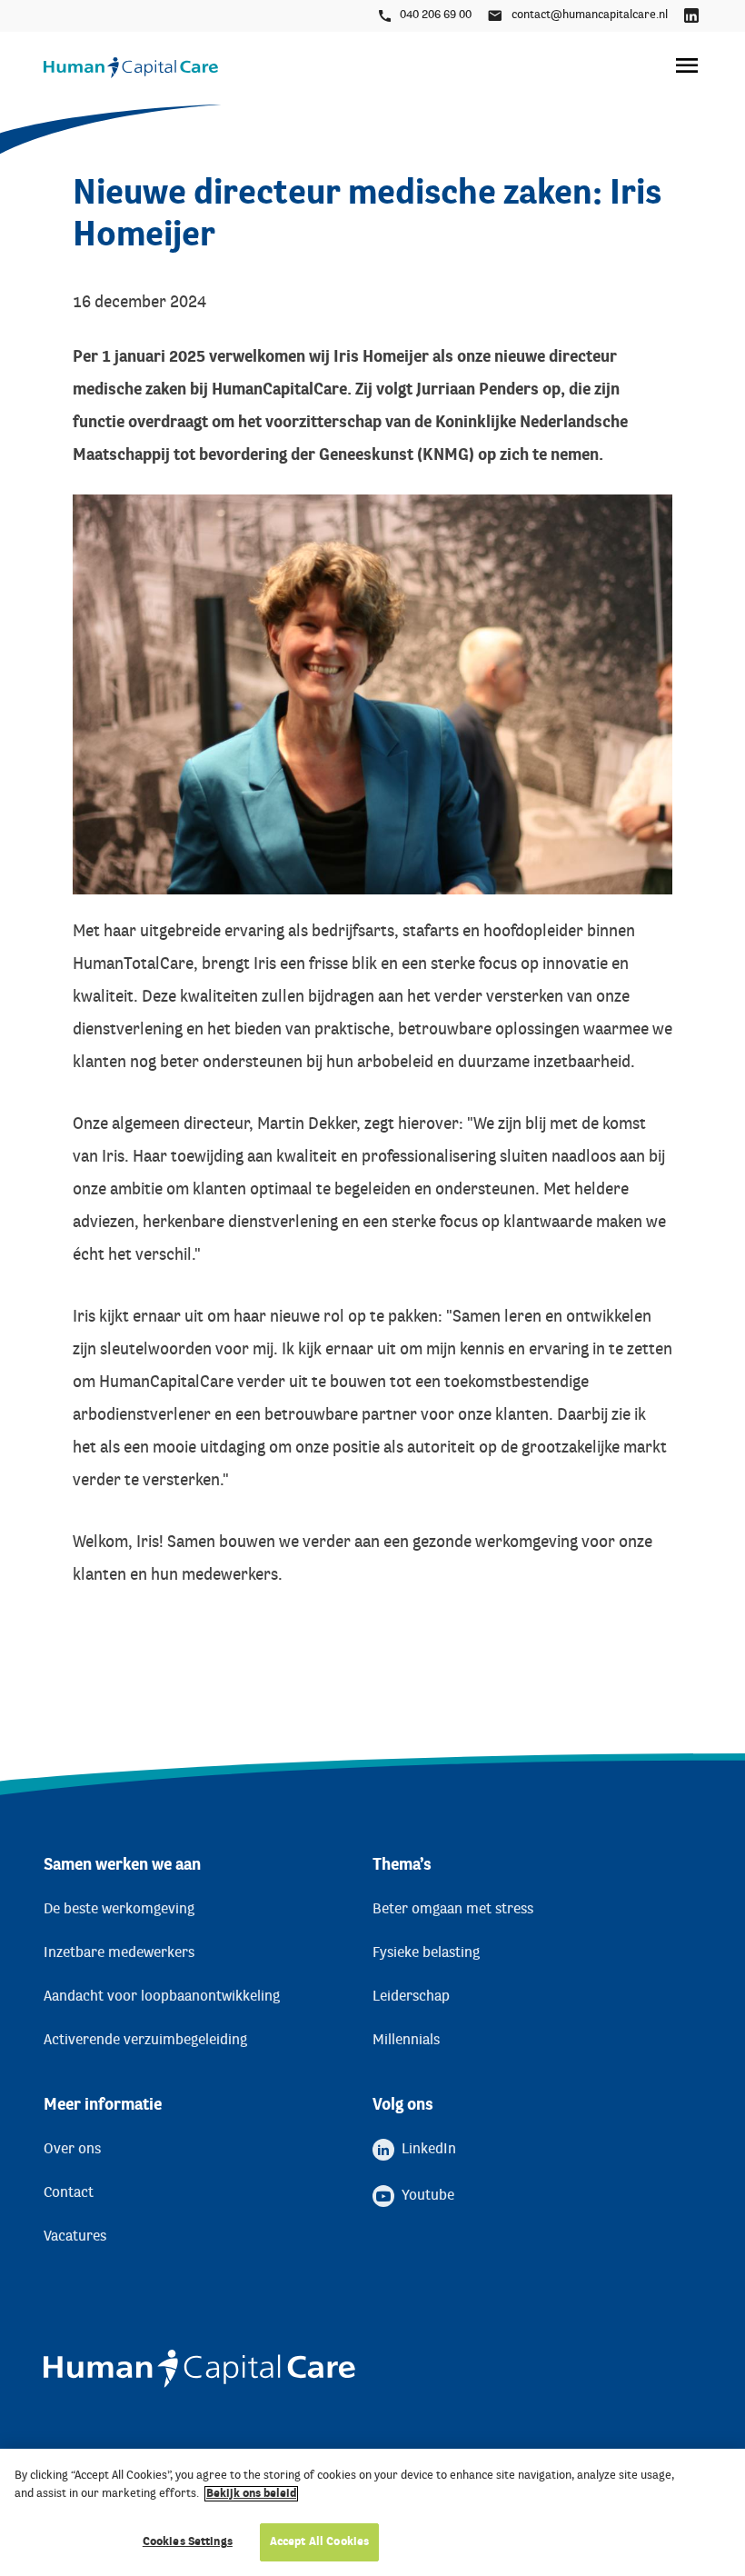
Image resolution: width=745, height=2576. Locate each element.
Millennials (406, 2041)
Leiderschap (411, 1997)
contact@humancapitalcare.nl (590, 15)
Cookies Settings (188, 2542)
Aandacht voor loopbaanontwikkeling (162, 1997)
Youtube (428, 2196)
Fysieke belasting (426, 1953)
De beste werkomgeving (119, 1910)
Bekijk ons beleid (251, 2494)
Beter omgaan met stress (453, 1910)
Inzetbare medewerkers (119, 1953)
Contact (69, 2193)
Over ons (72, 2150)
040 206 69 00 (436, 15)
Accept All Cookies (319, 2542)
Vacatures (75, 2237)
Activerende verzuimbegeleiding (145, 2041)
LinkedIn (692, 16)
